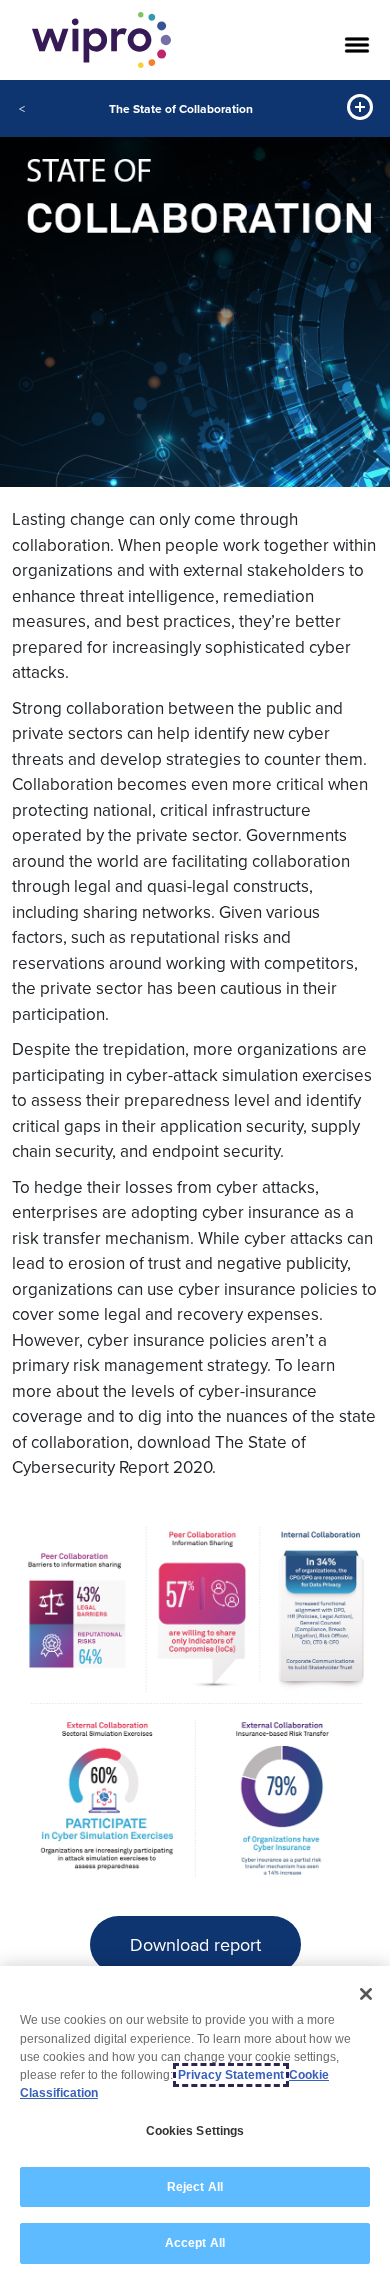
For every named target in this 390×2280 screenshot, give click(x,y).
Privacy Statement (231, 2075)
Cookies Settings (195, 2131)
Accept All (195, 2243)
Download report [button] (195, 1944)
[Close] (366, 1994)
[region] (195, 2123)
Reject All (195, 2187)
